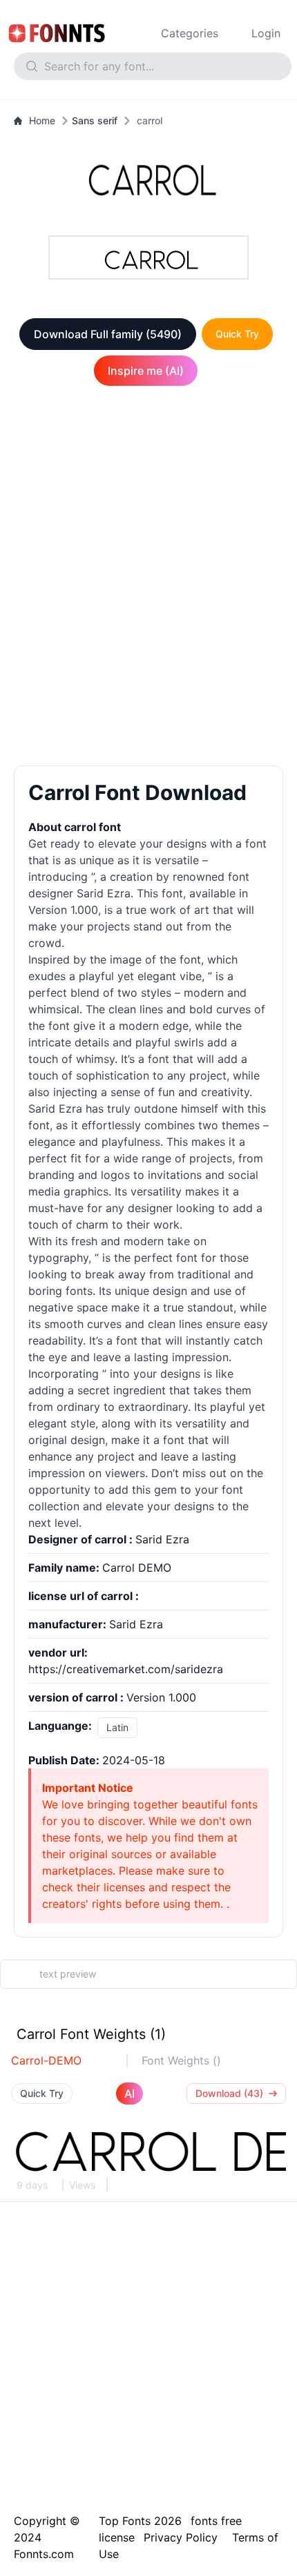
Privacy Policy (181, 2537)
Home (42, 120)
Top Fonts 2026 (140, 2521)
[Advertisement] (148, 578)
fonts (79, 1291)
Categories (190, 33)
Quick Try (237, 334)
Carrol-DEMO (46, 2060)
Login (266, 33)
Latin (117, 1727)
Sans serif (95, 120)
